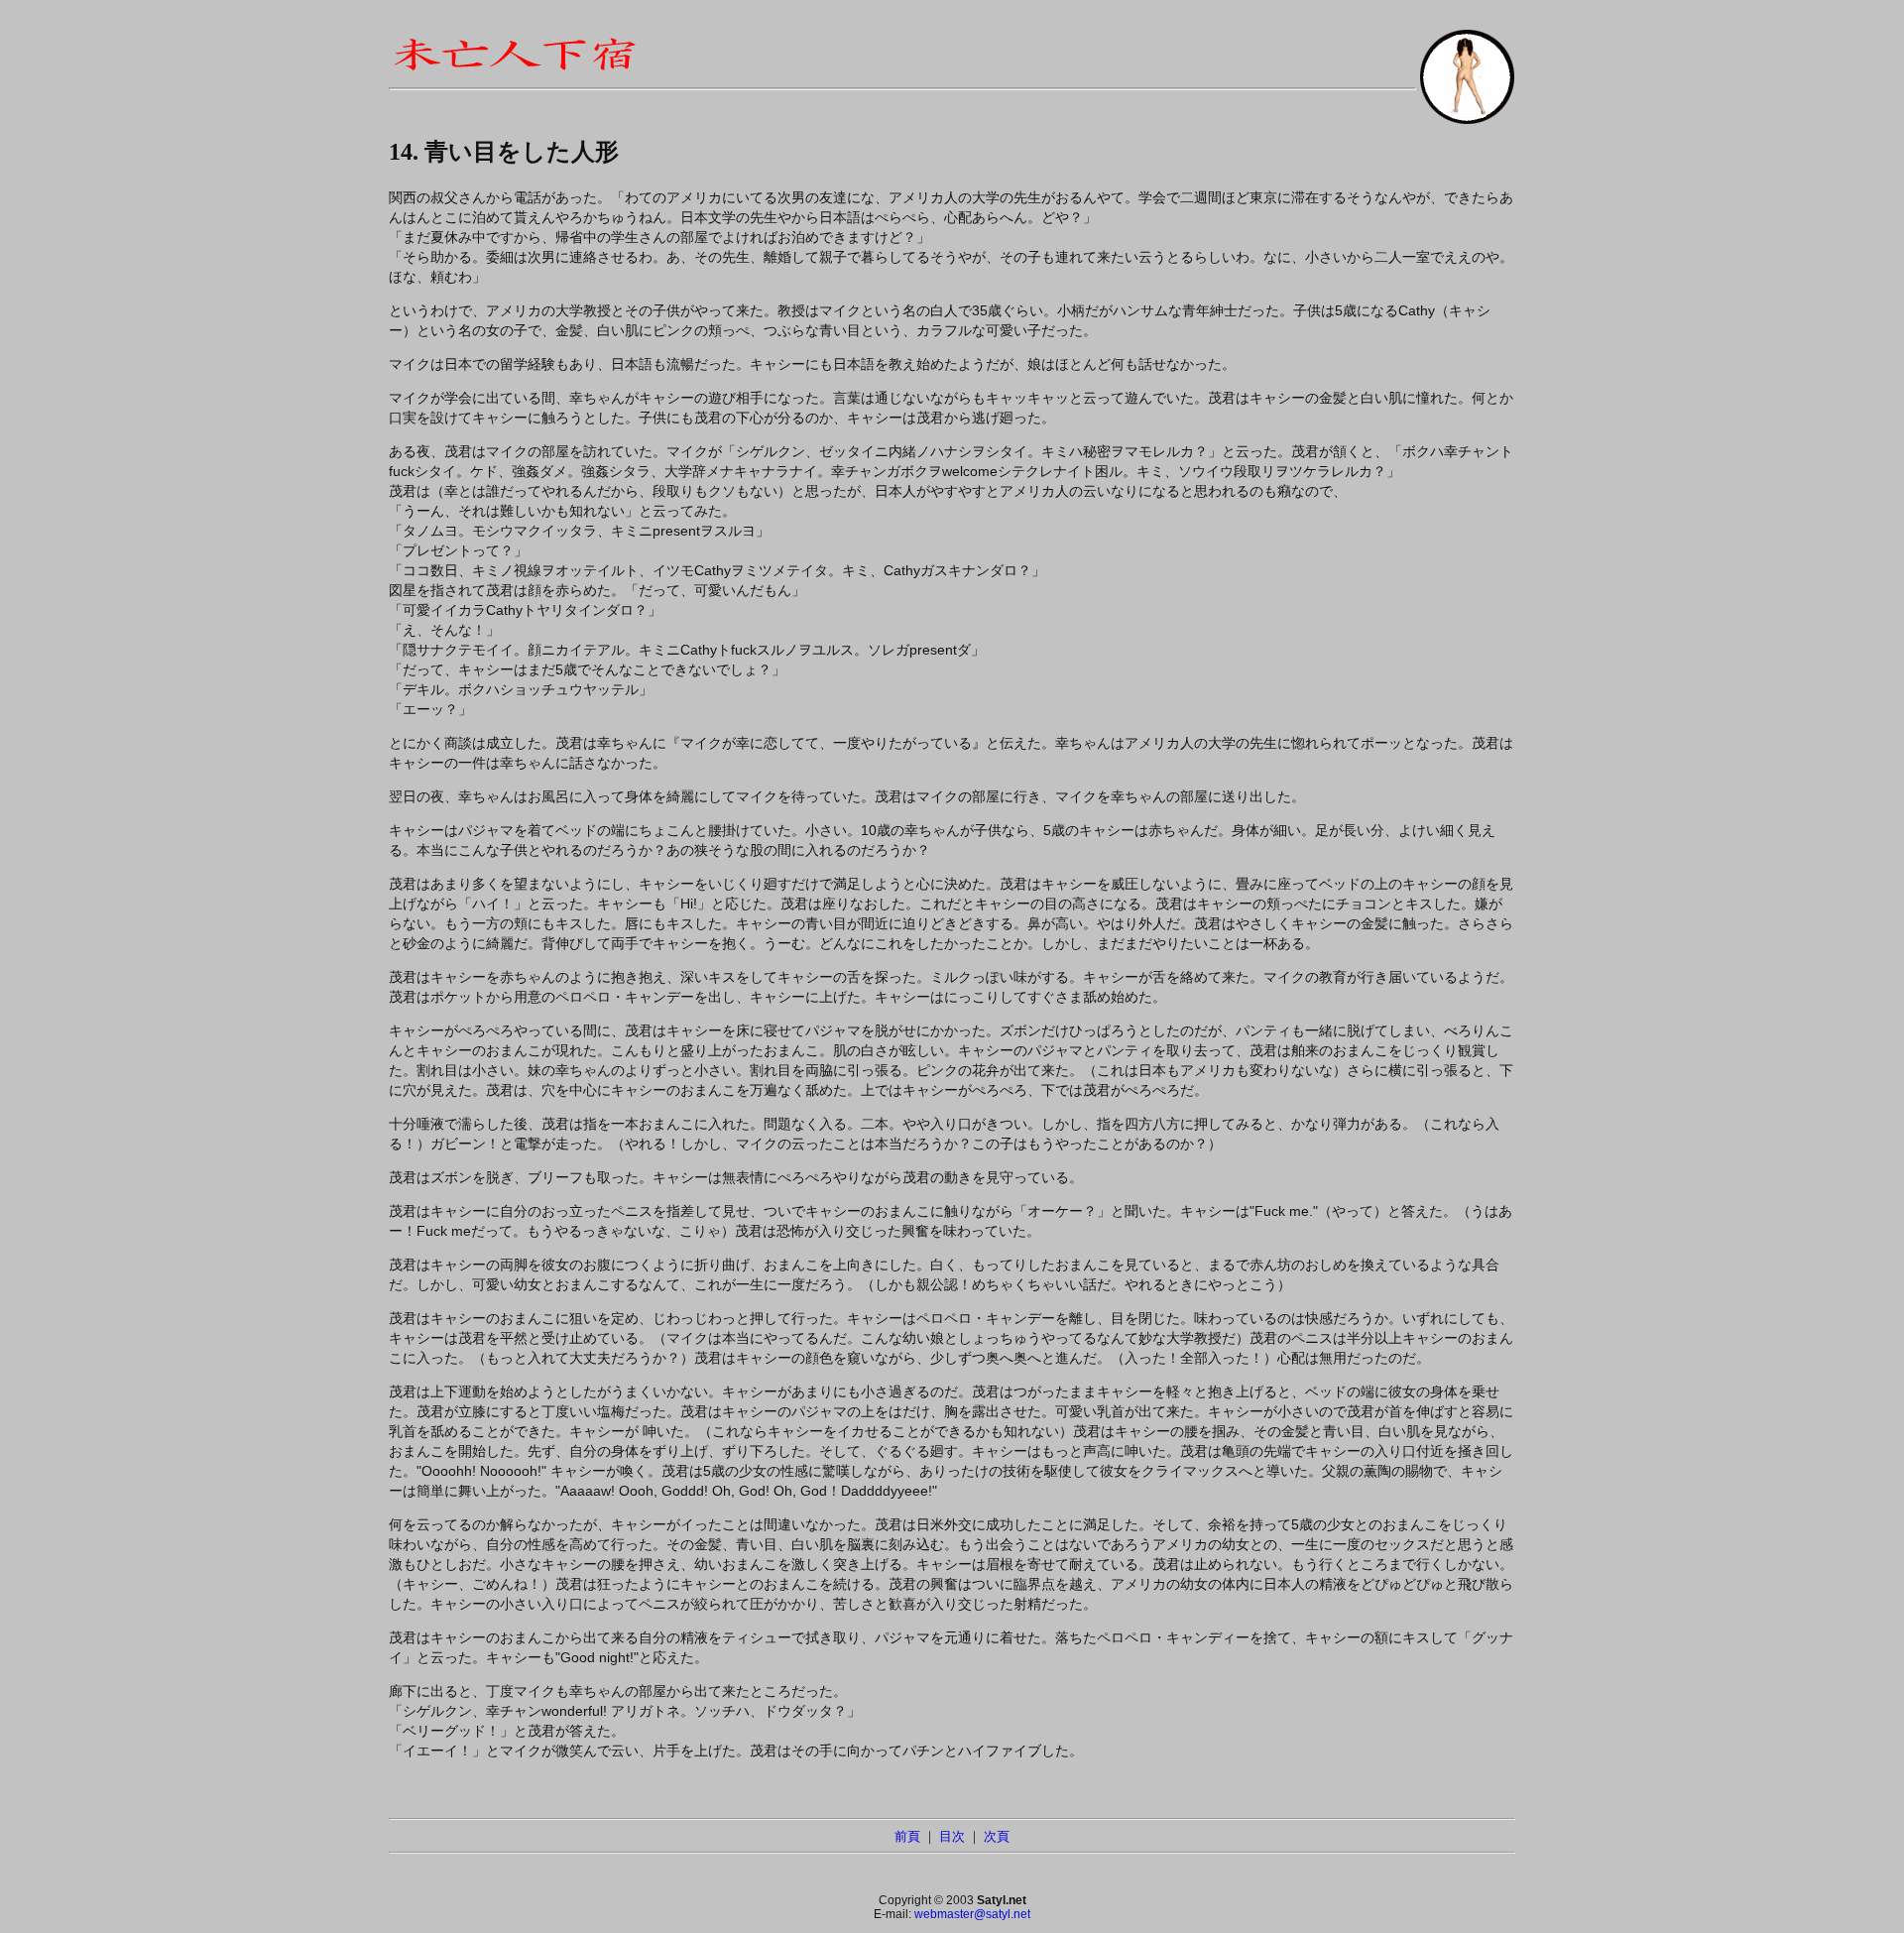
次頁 (997, 1836)
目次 (952, 1836)
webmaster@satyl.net (972, 1914)
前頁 (907, 1836)
